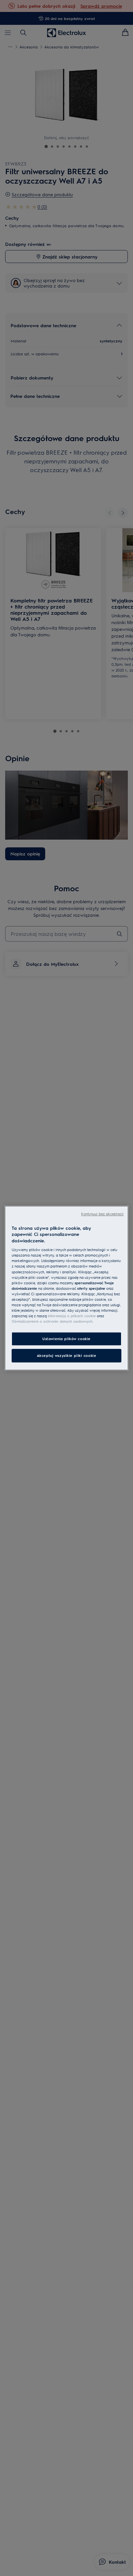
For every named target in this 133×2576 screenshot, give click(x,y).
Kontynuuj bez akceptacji (102, 1214)
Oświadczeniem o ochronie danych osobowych (52, 1321)
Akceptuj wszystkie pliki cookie (67, 1355)
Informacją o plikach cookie (72, 1316)
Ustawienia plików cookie (66, 1339)
